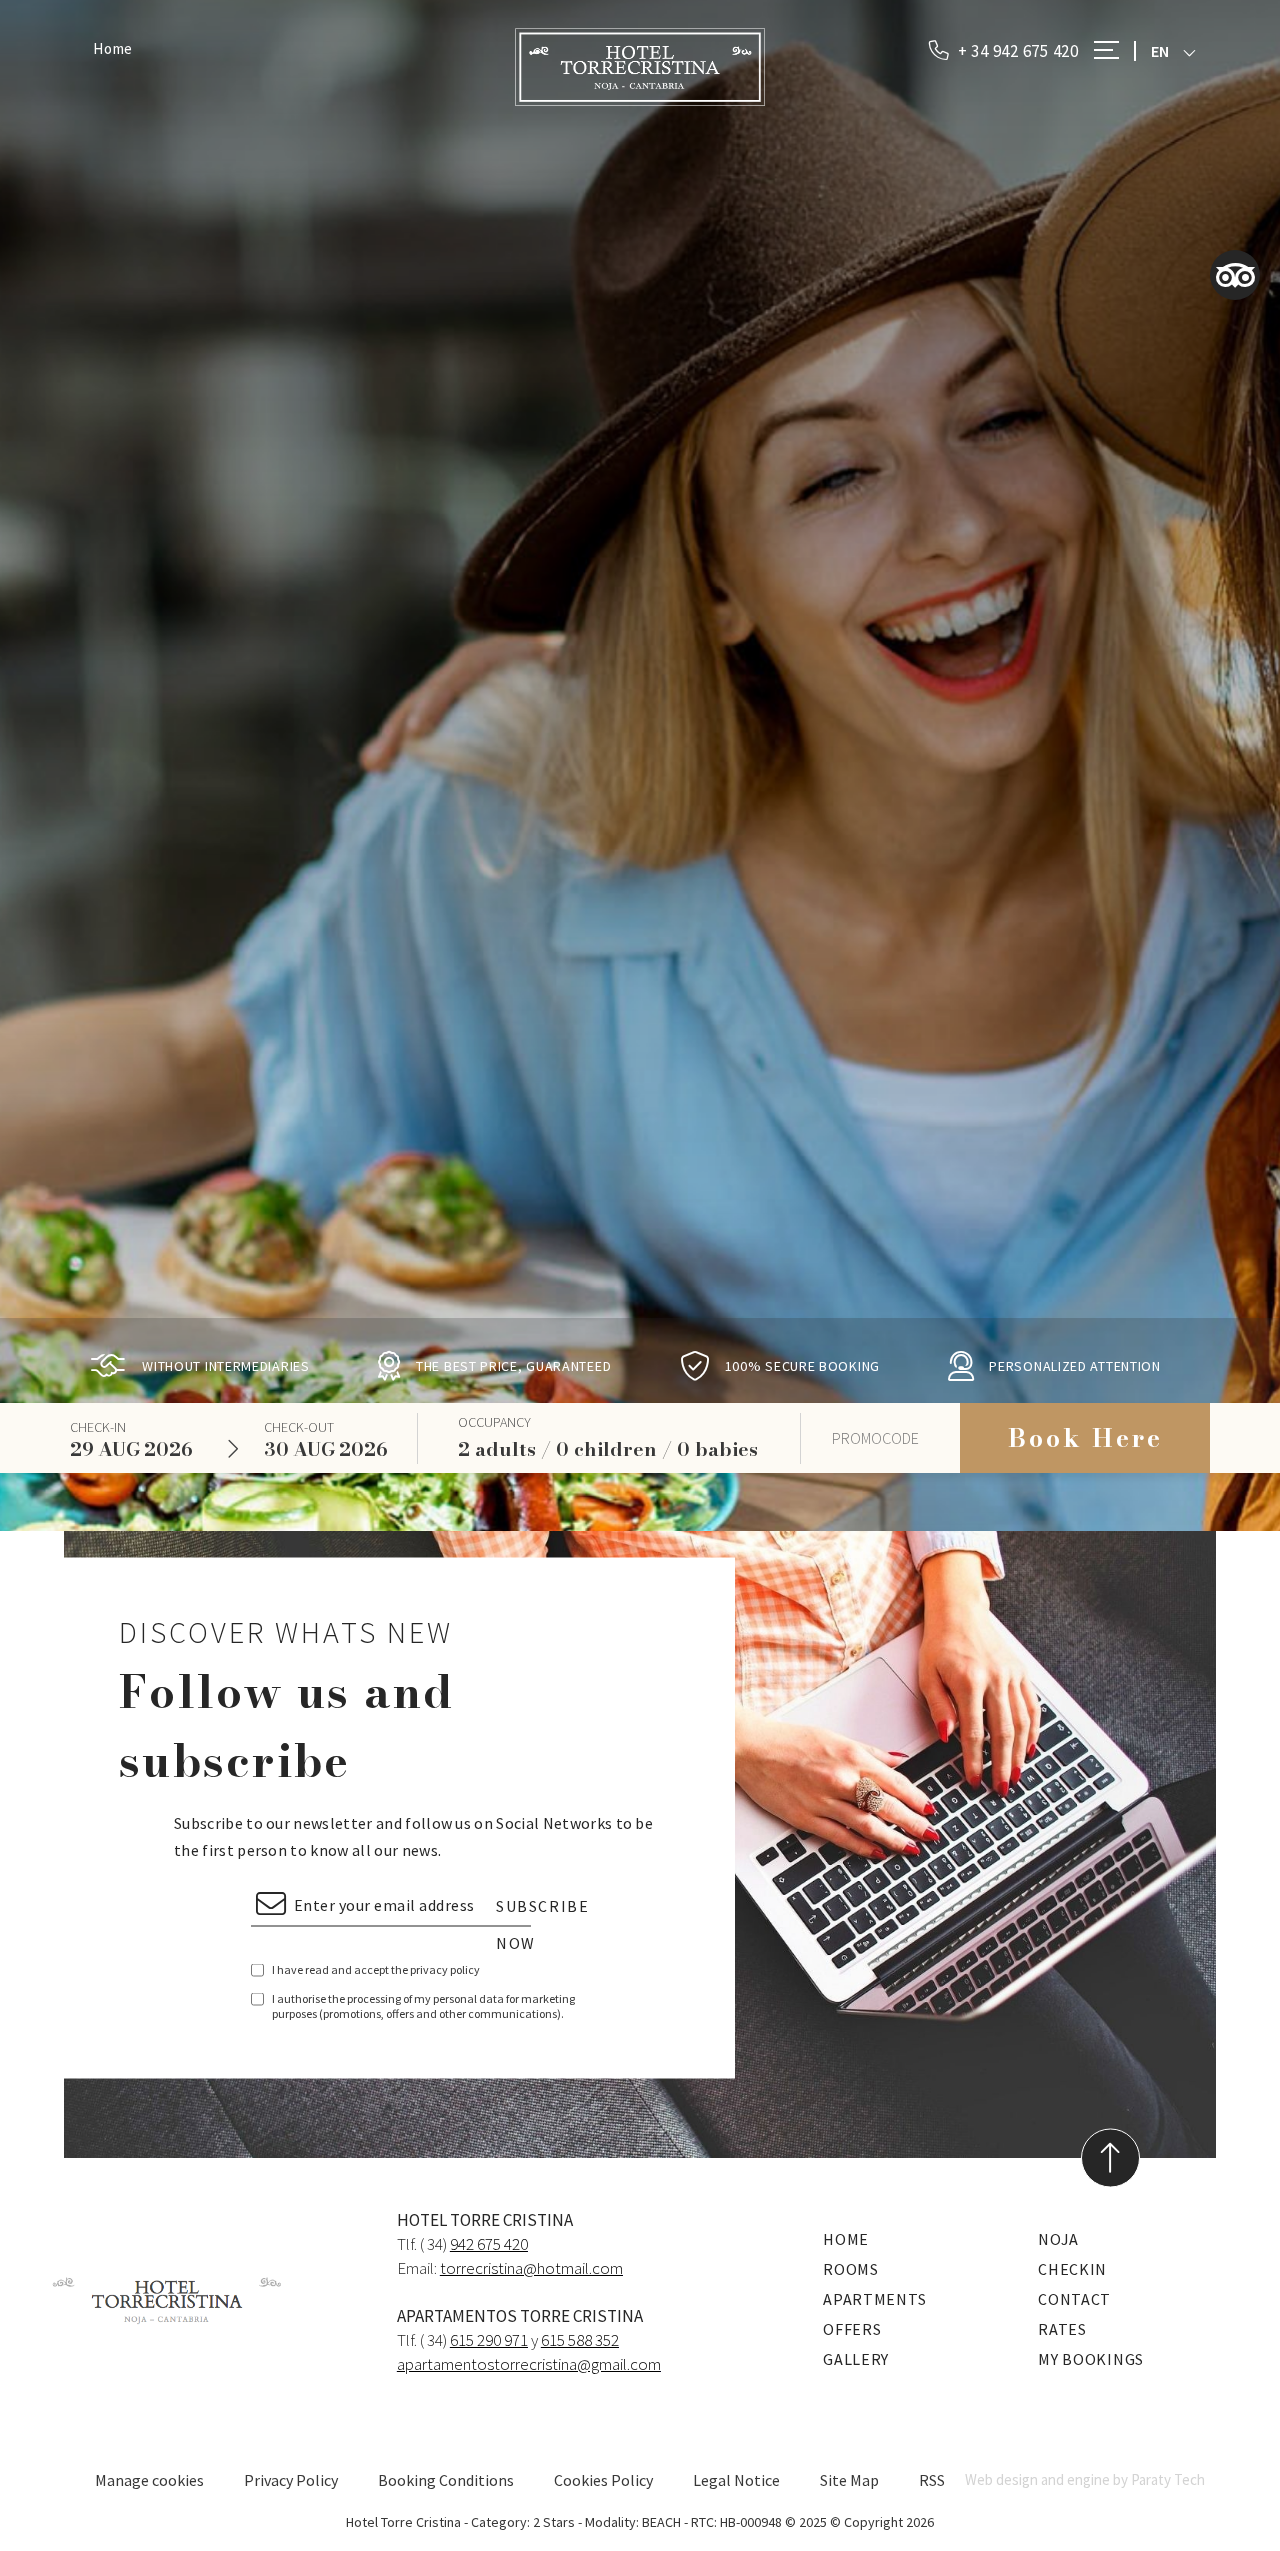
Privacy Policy (291, 2480)
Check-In (98, 1427)
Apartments (874, 2299)
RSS (932, 2480)
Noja (1058, 2239)
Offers (852, 2329)
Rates (1062, 2329)
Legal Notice (736, 2480)
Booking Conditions (446, 2480)
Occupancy (494, 1422)
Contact (1074, 2299)
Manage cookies (149, 2480)
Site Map (849, 2480)
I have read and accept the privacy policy (376, 1968)
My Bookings (1091, 2359)
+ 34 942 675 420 (1016, 51)
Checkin (1072, 2269)
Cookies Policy (603, 2480)
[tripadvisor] (1235, 275)
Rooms (851, 2269)
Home (113, 49)
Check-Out (299, 1427)
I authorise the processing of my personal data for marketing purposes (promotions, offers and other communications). (423, 2005)
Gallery (856, 2359)
